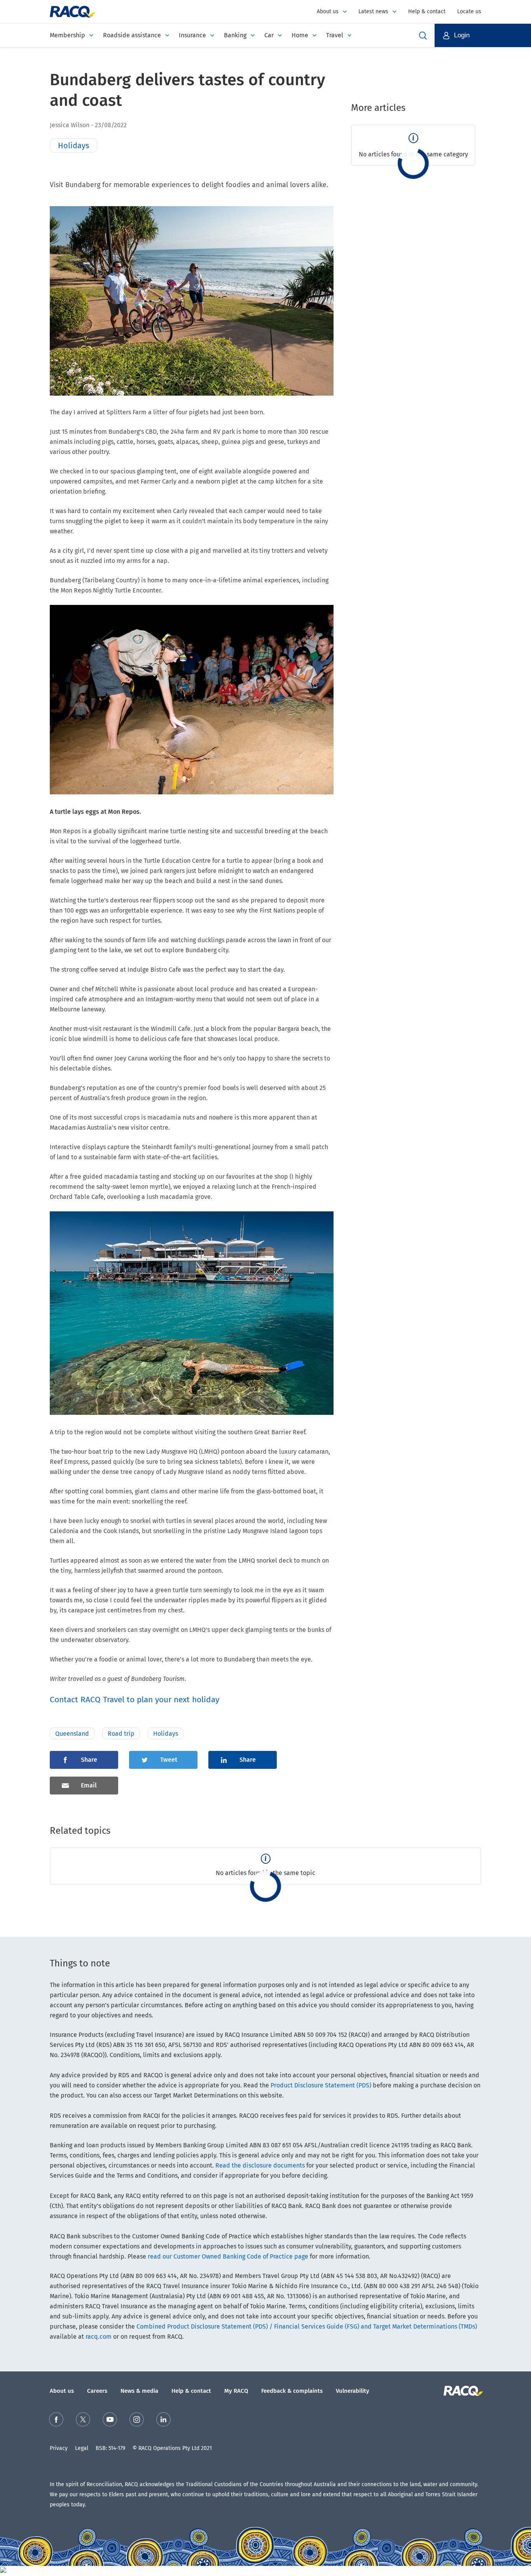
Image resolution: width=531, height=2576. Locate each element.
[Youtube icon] (110, 2421)
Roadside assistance (132, 35)
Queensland (72, 1734)
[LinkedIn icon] (163, 2421)
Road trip (121, 1734)
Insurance (192, 35)
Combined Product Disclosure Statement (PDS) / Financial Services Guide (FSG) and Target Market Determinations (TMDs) (307, 2326)
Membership (67, 35)
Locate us (469, 11)
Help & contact (427, 11)
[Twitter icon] (83, 2421)
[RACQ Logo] (462, 2391)
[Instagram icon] (137, 2421)
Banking (235, 35)
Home (300, 35)
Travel (335, 35)
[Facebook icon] (56, 2421)
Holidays (166, 1734)
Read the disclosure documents (260, 2165)
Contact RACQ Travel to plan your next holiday (134, 1700)
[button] (483, 35)
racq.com (99, 2337)
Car (269, 35)
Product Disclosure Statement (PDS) (321, 2085)
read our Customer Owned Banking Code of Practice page (228, 2256)
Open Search (423, 35)
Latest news (373, 11)
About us (328, 11)
